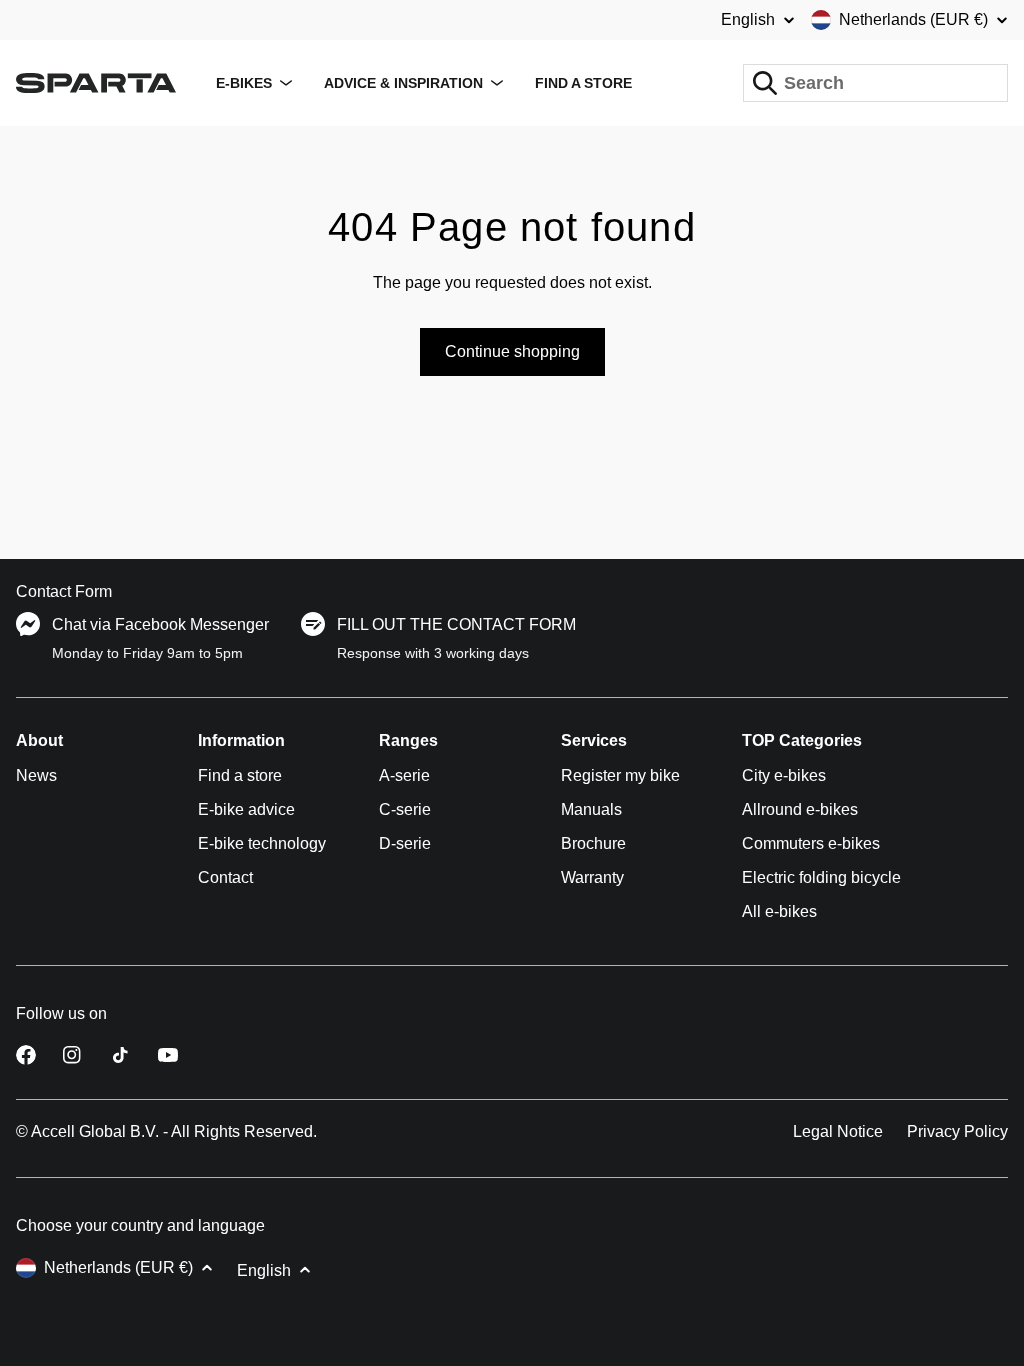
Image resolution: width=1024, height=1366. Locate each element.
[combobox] (875, 83)
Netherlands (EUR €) (913, 19)
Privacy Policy (957, 1131)
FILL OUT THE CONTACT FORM (456, 624)
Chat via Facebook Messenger (160, 624)
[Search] (765, 83)
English (748, 20)
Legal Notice (838, 1131)
